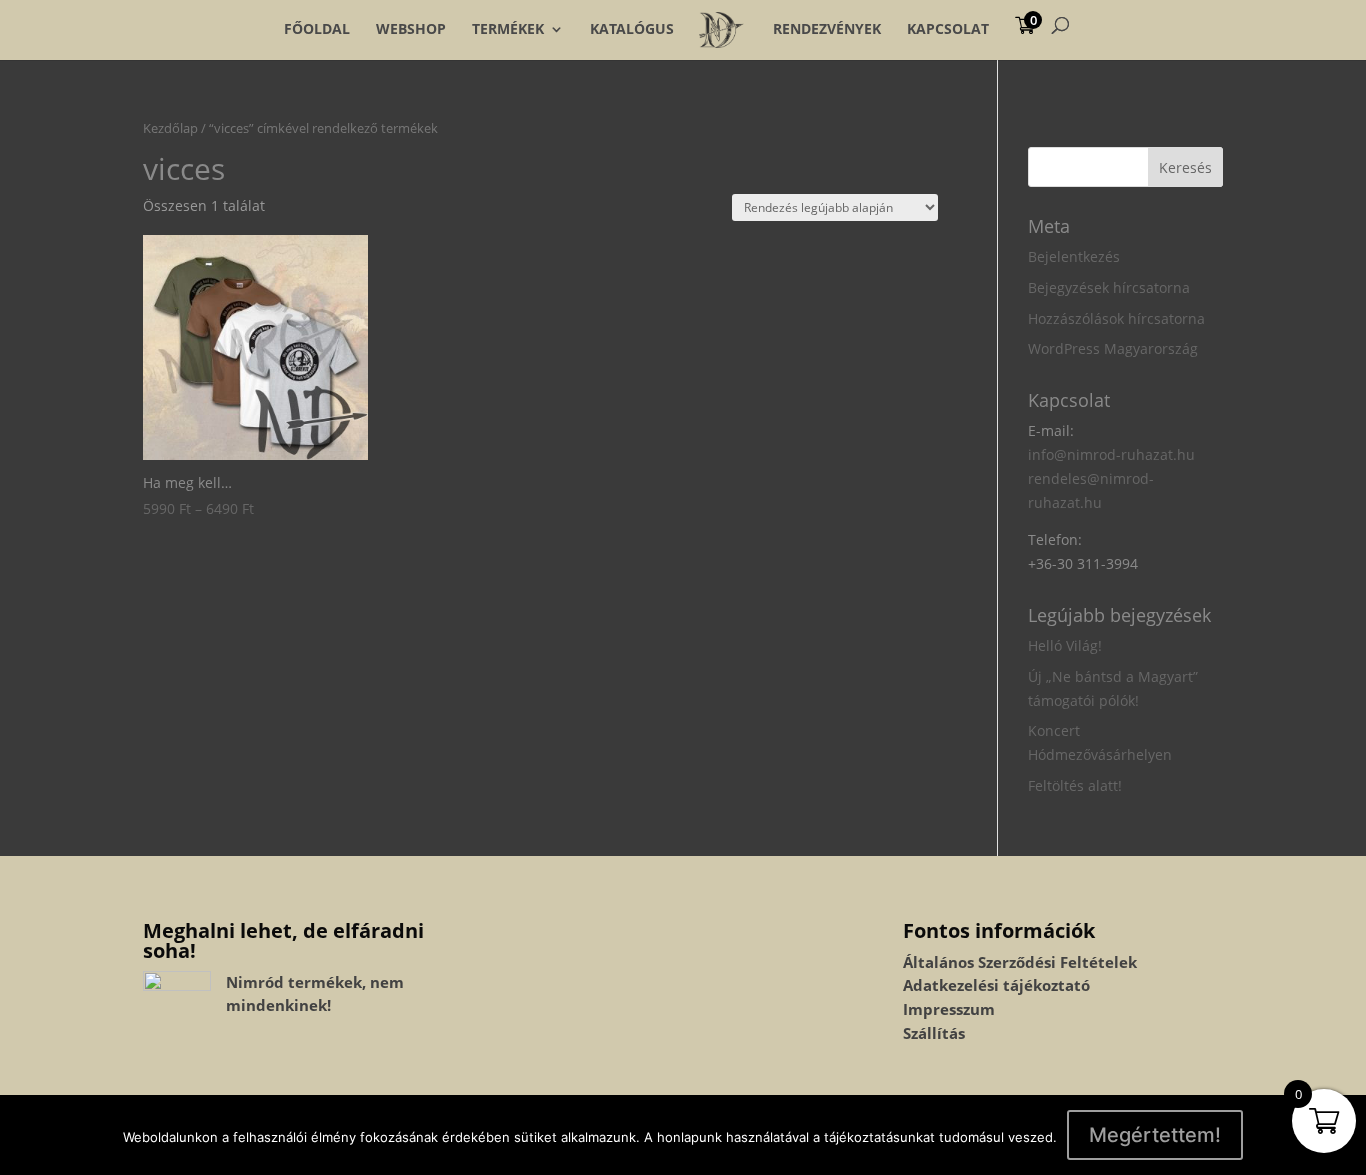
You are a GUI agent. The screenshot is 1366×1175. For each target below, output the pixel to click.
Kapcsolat (948, 29)
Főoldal (317, 29)
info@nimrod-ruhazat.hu (1111, 454)
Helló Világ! (1065, 645)
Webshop (411, 29)
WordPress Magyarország (1113, 348)
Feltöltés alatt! (1075, 785)
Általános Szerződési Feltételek (1020, 962)
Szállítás (934, 1033)
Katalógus (632, 29)
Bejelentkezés (1074, 256)
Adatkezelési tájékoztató (996, 985)
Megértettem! (1155, 1135)
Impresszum (949, 1009)
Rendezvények (827, 29)
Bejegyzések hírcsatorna (1109, 287)
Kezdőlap (170, 128)
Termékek (508, 29)
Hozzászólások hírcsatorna (1116, 318)
